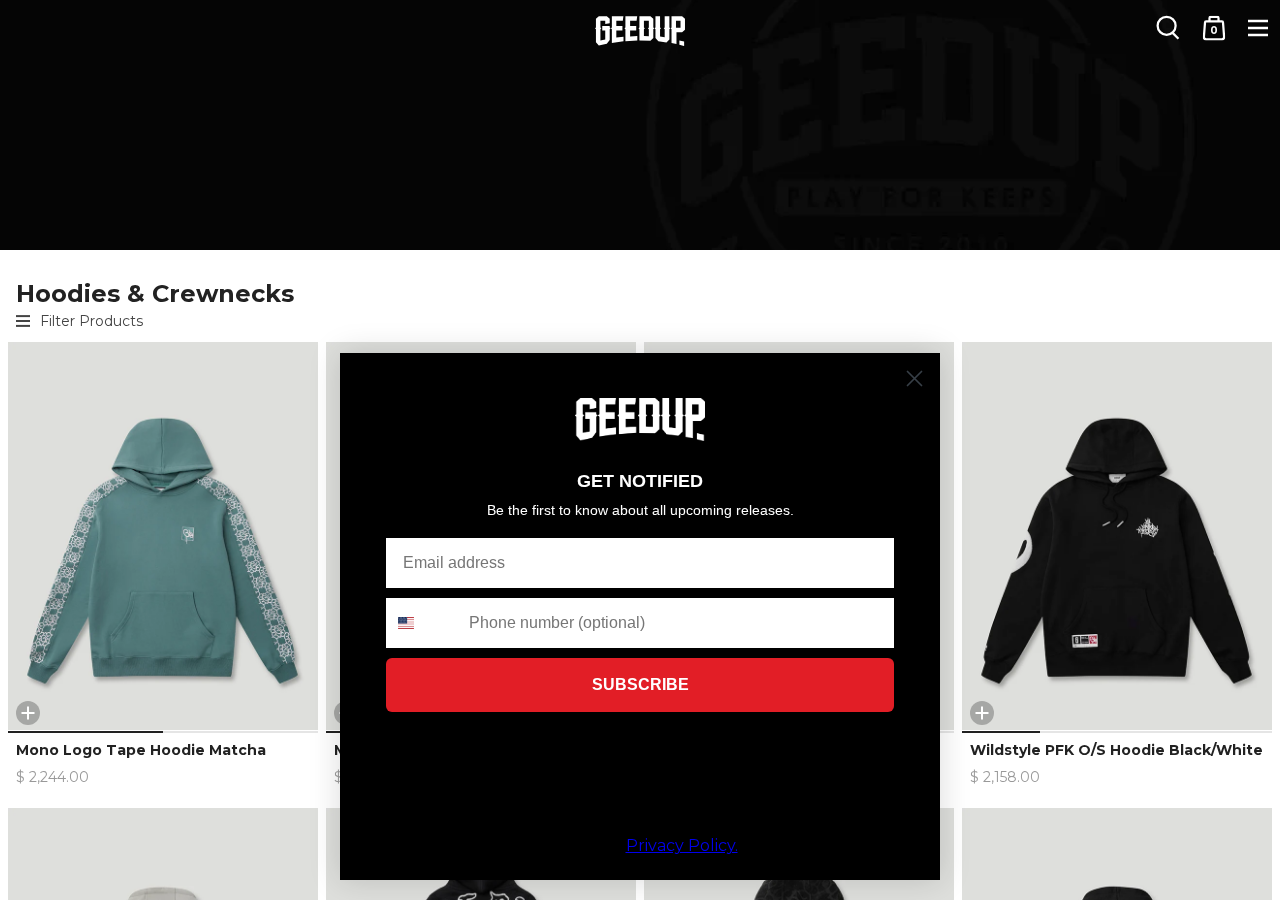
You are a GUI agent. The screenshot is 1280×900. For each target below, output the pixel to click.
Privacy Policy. (682, 845)
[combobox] (423, 623)
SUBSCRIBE (640, 684)
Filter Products (91, 321)
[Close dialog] (914, 378)
